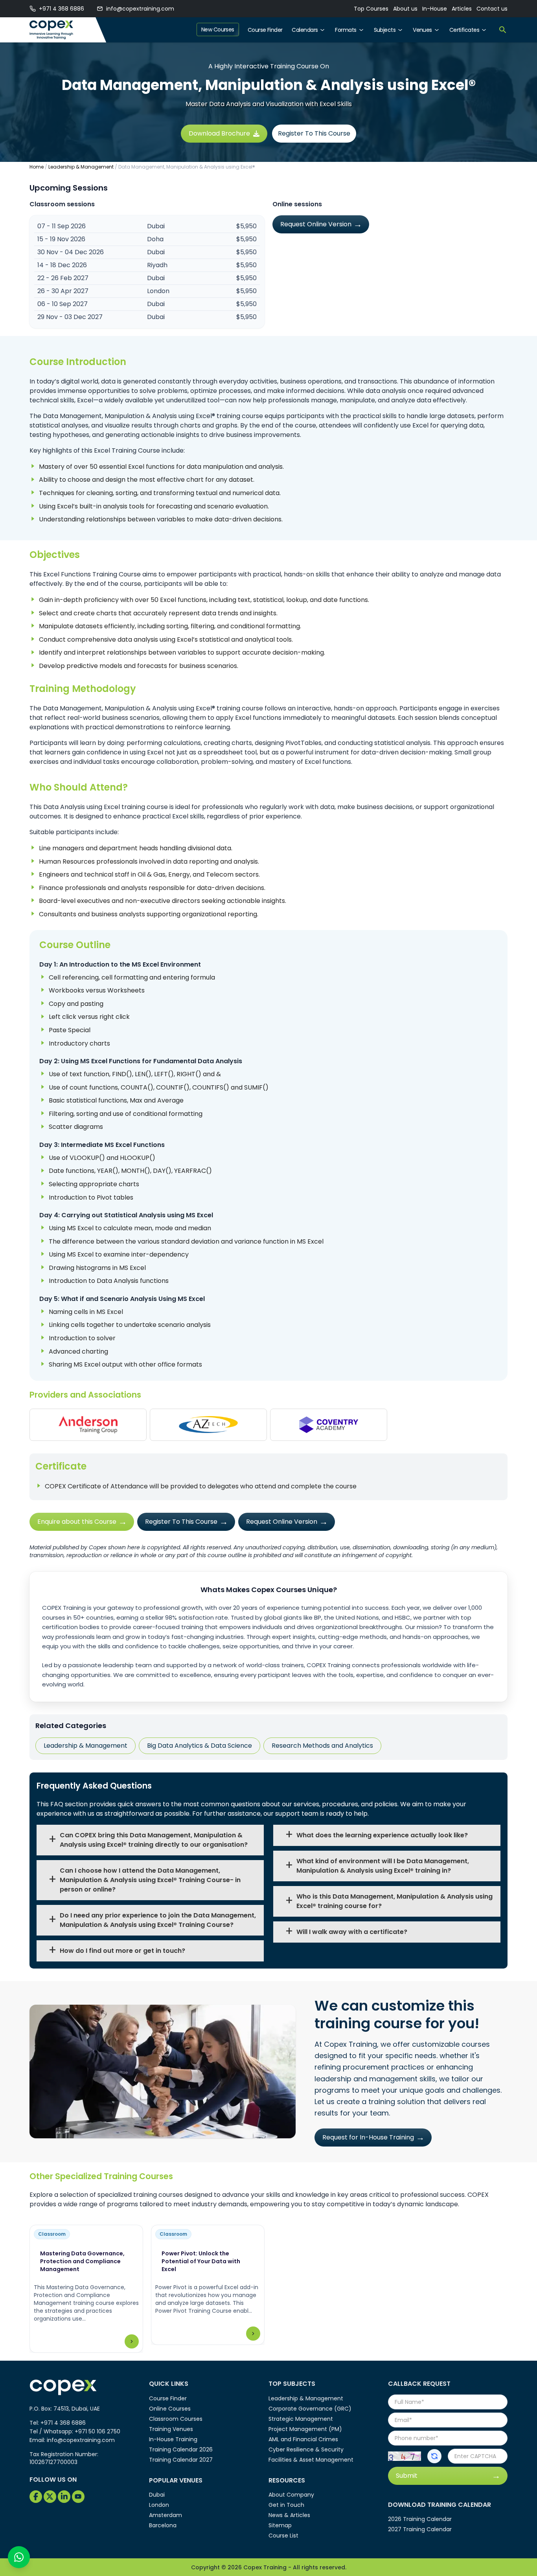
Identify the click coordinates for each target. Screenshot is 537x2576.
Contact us (492, 9)
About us (405, 9)
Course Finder (265, 30)
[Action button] (434, 2456)
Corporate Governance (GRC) (310, 2409)
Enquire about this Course (77, 1522)
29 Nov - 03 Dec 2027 (70, 317)
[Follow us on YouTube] (78, 2497)
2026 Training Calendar (420, 2519)
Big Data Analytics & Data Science (200, 1746)
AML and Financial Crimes (303, 2439)
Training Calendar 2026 (181, 2449)
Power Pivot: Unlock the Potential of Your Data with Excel (201, 2261)
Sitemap (280, 2525)
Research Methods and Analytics (322, 1746)
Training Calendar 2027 (181, 2460)
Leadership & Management (81, 167)
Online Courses (170, 2409)
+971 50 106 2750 (97, 2431)
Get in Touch (286, 2505)
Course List (283, 2536)
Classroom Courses (176, 2419)
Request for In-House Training (368, 2137)
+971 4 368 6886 (62, 9)
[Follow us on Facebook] (36, 2497)
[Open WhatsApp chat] (19, 2557)
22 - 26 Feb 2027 (63, 278)
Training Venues (171, 2429)
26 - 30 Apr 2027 (63, 291)
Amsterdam (166, 2515)
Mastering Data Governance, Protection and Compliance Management (82, 2261)
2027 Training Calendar (420, 2529)
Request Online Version (316, 224)
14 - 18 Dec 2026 (62, 265)
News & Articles (289, 2515)
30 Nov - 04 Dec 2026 (71, 252)
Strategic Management (301, 2419)
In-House (435, 9)
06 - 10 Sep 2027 (63, 304)
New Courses (218, 29)
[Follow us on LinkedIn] (64, 2497)
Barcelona (163, 2525)
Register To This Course (314, 133)
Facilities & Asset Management (311, 2460)
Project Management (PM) (305, 2429)
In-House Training (173, 2439)
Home (37, 167)
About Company (291, 2495)
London (159, 2505)
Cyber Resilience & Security (306, 2449)
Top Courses (371, 9)
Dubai (157, 2495)
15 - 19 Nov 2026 (61, 239)
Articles (462, 9)
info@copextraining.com (140, 9)
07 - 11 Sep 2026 (62, 226)
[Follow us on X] (50, 2497)
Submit (407, 2476)
